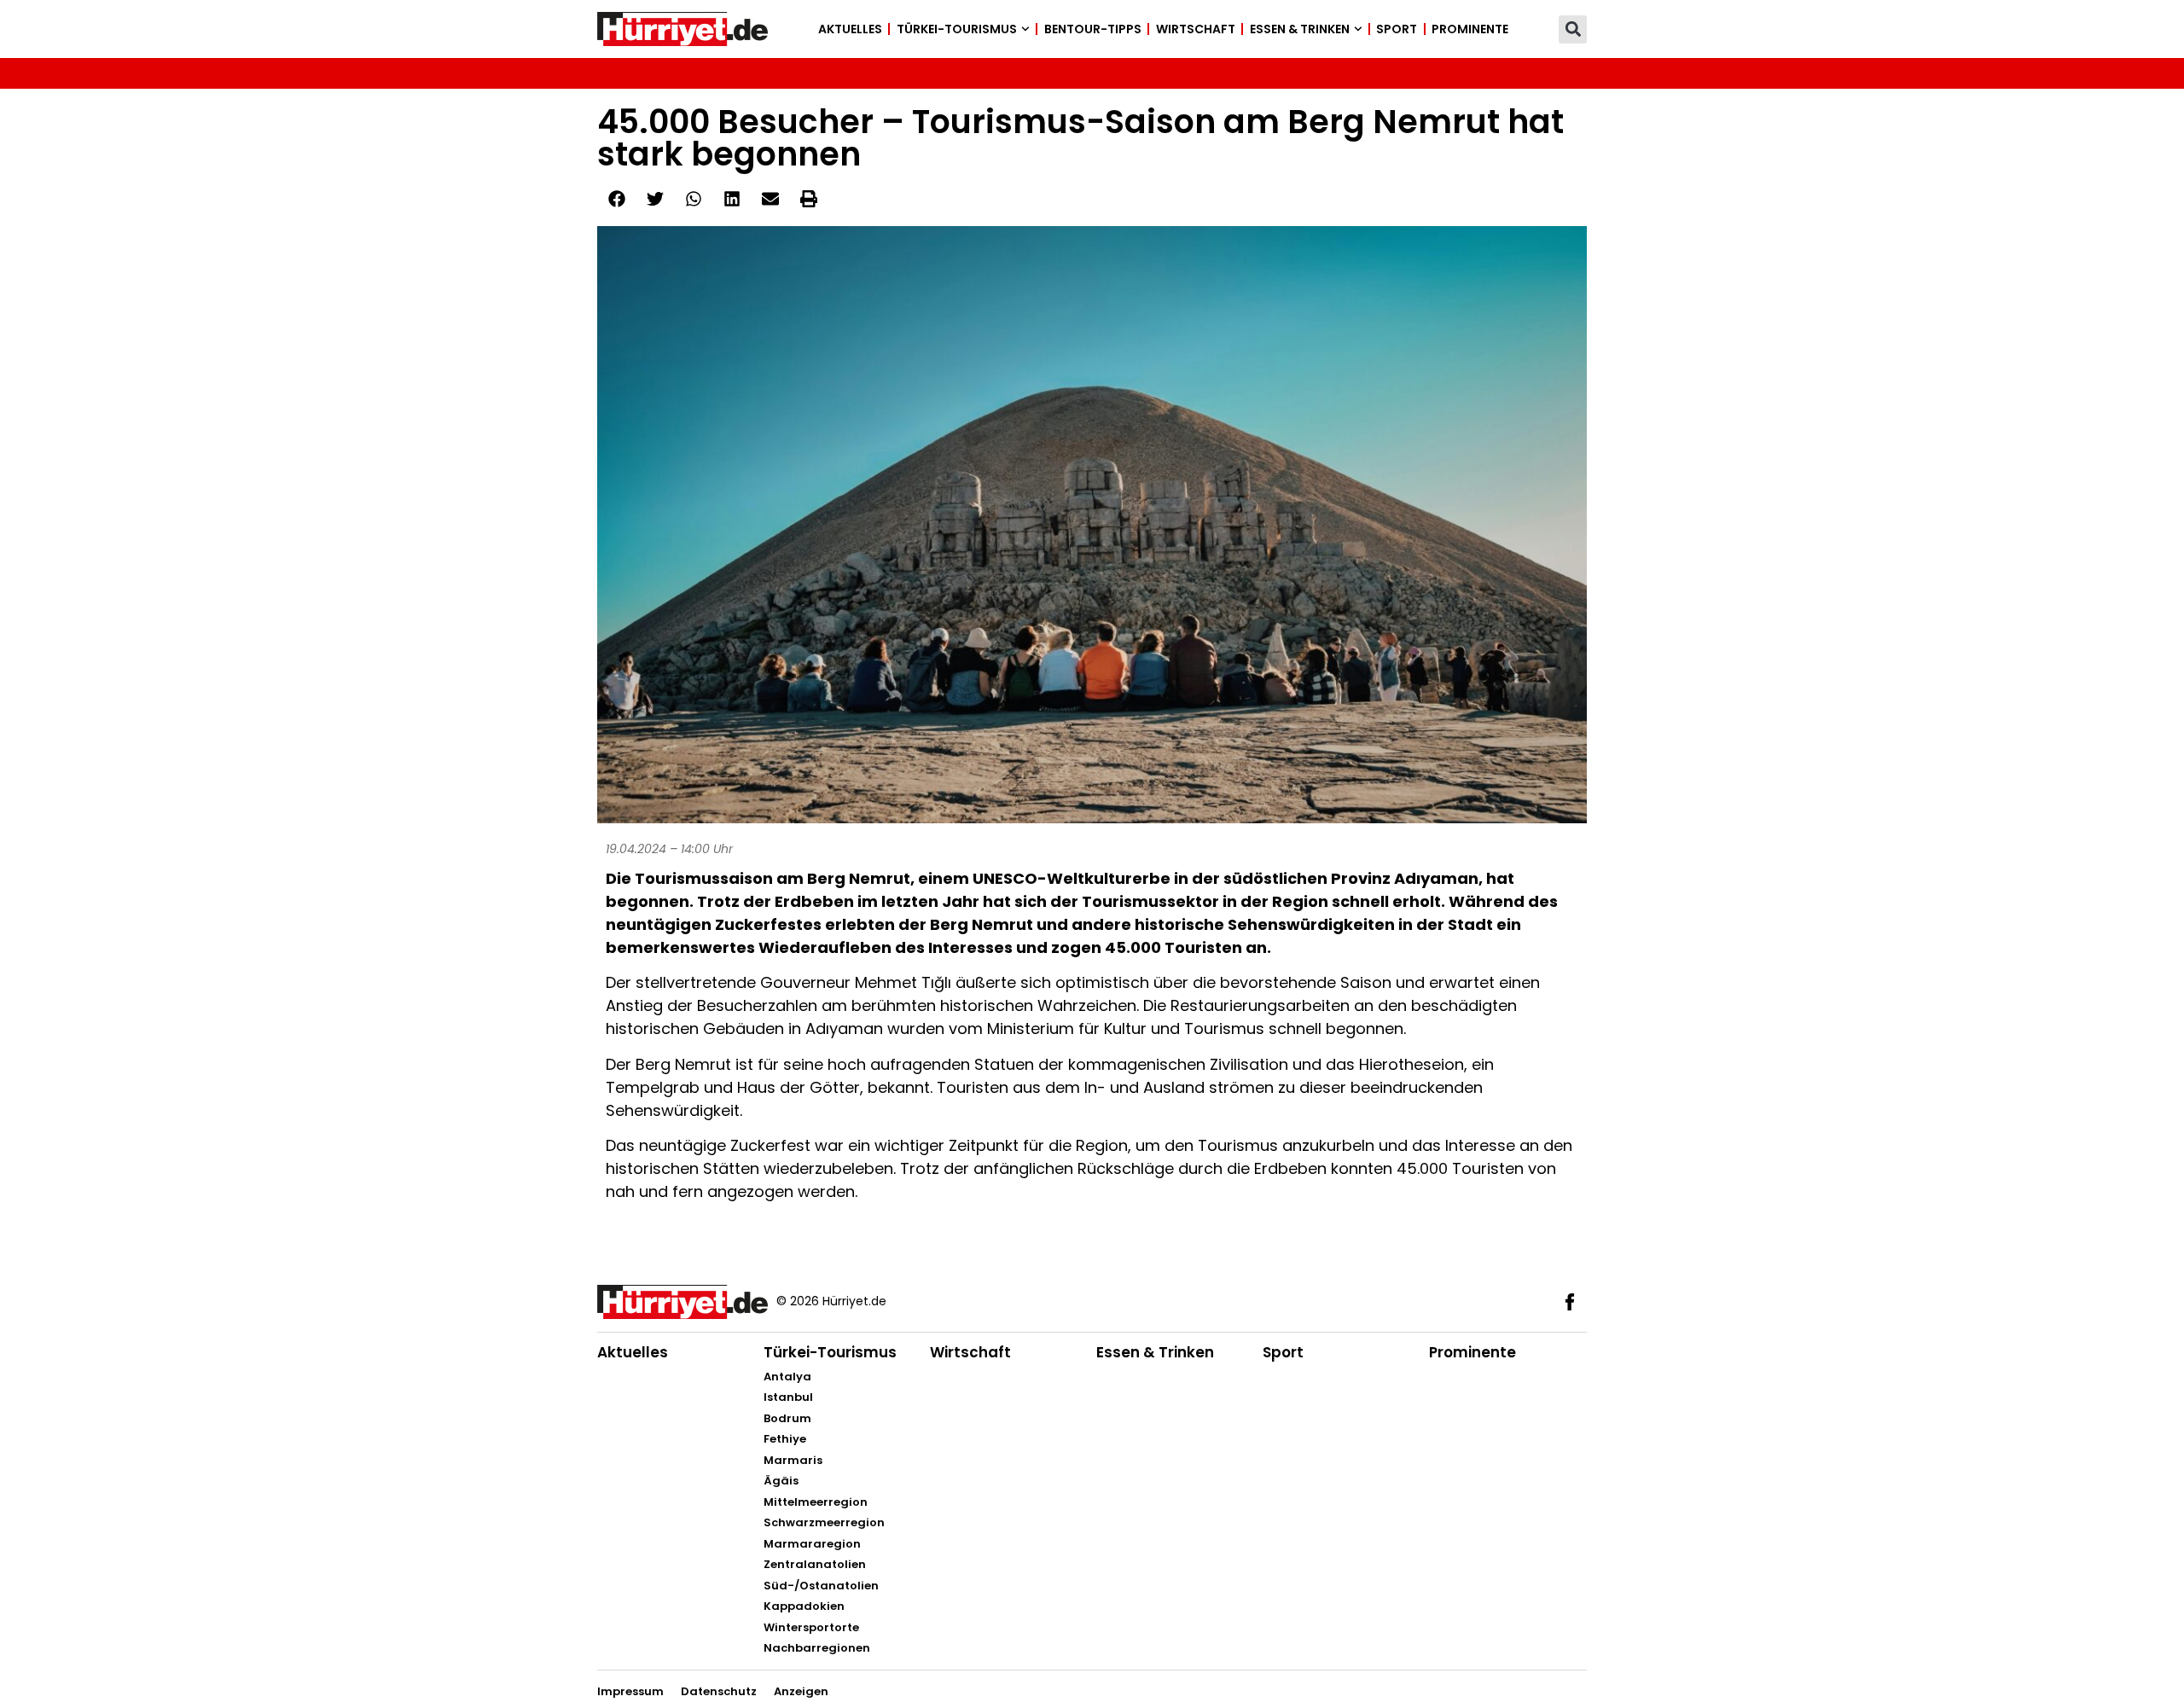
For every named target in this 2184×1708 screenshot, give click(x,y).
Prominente (1470, 29)
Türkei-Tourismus (957, 29)
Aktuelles (850, 29)
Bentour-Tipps (1093, 29)
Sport (1397, 29)
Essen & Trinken (1300, 29)
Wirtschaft (1196, 29)
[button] (1573, 29)
